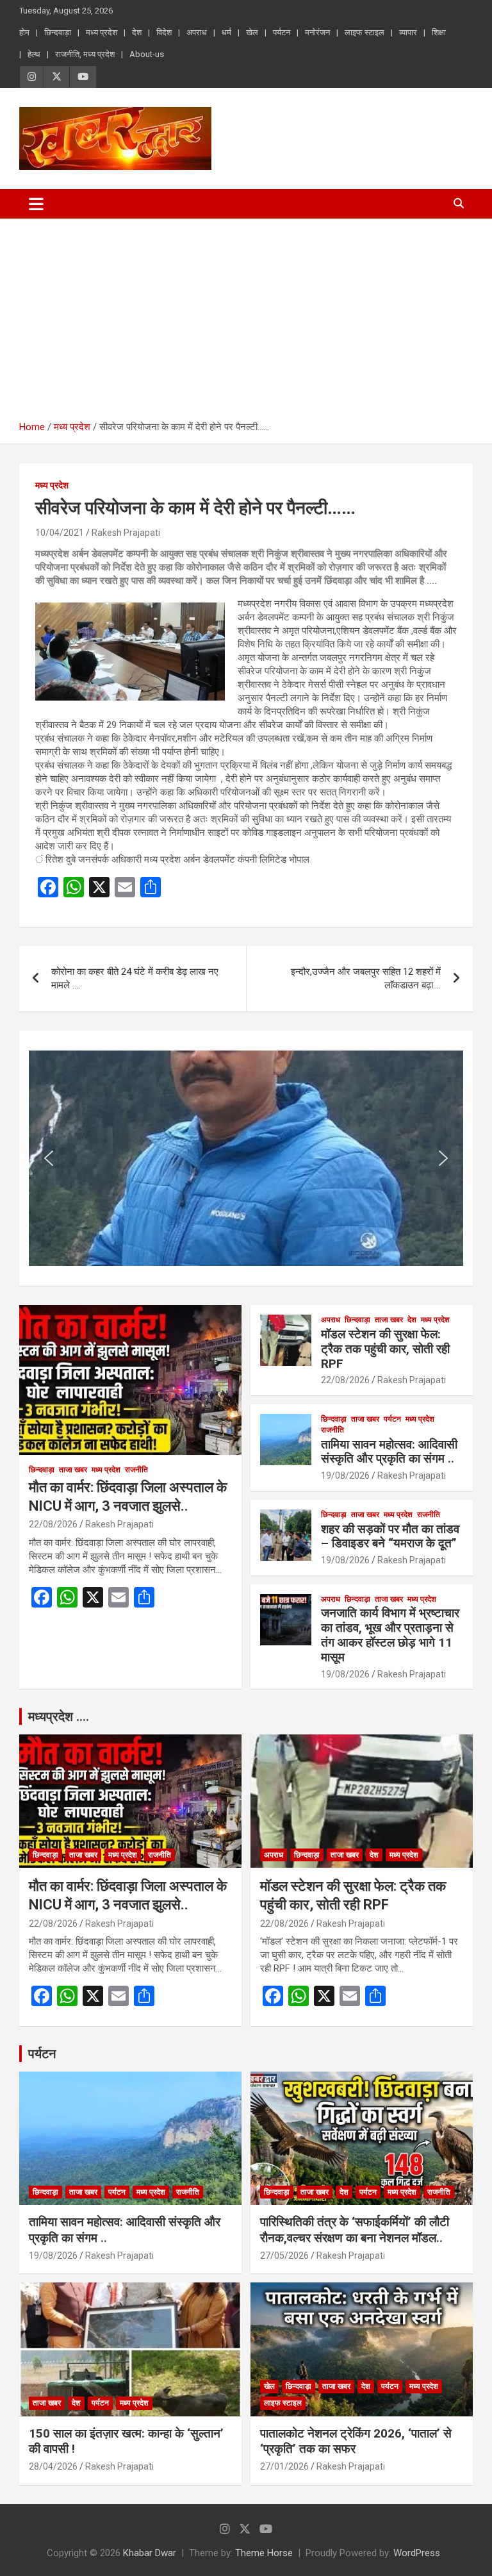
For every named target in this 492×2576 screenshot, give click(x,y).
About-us (147, 54)
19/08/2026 (345, 1475)
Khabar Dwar (150, 2553)
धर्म (226, 32)
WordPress (417, 2553)
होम (24, 32)
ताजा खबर (73, 1470)
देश (137, 32)
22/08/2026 (53, 1524)
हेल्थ (34, 54)
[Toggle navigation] (36, 204)
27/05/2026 (284, 2256)
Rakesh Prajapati (126, 533)
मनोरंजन (317, 32)
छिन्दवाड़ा (58, 32)
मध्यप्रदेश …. (59, 1716)
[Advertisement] (246, 315)
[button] (49, 1158)
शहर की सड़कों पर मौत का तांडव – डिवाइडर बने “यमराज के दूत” (390, 1536)
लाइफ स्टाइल (365, 32)
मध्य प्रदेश (102, 32)
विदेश (164, 32)
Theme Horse (264, 2553)
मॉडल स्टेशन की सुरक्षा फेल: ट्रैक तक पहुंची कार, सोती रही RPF (385, 1349)
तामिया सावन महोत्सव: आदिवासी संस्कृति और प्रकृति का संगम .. (389, 1452)
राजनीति (136, 1470)
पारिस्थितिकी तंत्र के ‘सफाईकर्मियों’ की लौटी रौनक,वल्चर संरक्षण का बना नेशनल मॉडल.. (355, 2230)
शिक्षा (439, 32)
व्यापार (408, 32)
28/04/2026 (53, 2466)
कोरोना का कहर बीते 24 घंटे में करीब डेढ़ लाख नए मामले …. (135, 978)
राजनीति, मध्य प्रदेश (85, 54)
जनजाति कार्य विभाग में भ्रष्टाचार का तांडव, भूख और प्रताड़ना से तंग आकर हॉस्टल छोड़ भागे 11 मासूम (390, 1635)
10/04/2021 (60, 533)
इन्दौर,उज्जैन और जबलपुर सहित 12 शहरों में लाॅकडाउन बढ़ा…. (366, 978)
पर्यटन (282, 32)
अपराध (197, 32)
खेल (252, 32)
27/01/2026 (284, 2466)
